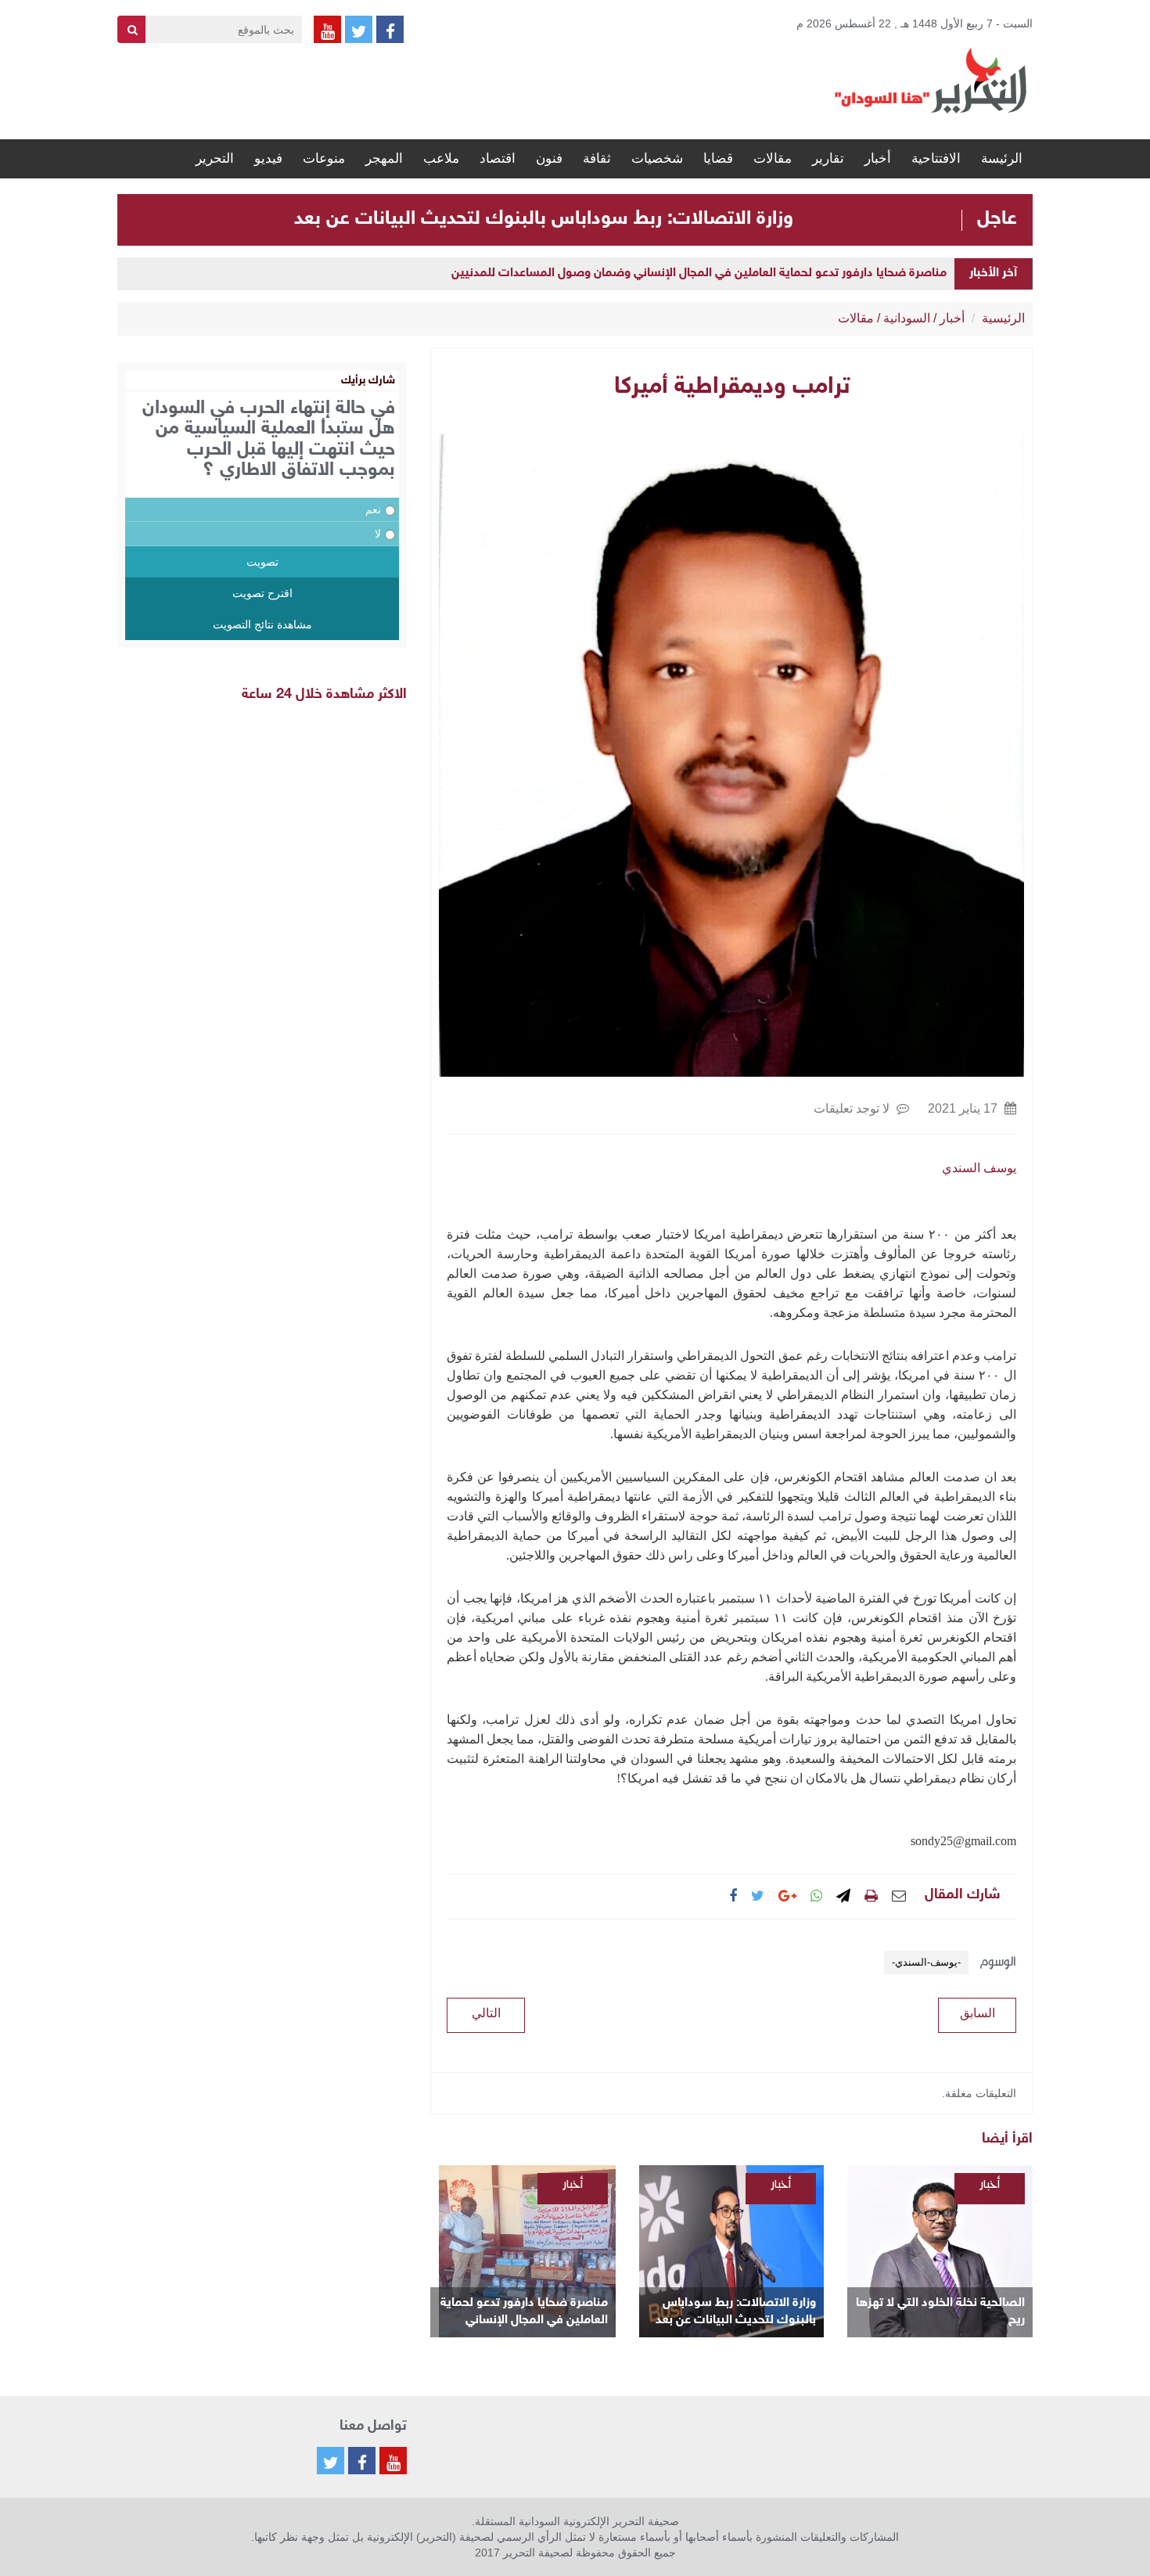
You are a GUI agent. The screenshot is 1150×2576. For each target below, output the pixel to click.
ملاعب (441, 158)
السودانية (907, 318)
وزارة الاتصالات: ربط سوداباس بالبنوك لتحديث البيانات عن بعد (544, 219)
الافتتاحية (936, 158)
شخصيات (657, 158)
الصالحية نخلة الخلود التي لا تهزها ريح (940, 2312)
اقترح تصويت (262, 593)
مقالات (773, 158)
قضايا (718, 158)
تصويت (262, 562)
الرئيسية (1003, 318)
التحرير (215, 158)
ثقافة (597, 158)
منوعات (324, 158)
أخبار (878, 158)
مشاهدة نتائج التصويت (262, 624)
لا (378, 534)
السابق (977, 2013)
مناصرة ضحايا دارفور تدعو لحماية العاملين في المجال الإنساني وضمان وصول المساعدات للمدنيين (699, 273)
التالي (486, 2013)
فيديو (268, 158)
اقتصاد (498, 158)
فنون (549, 158)
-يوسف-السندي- (926, 1962)
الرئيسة (1002, 158)
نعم (373, 509)
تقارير (828, 158)
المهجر (384, 158)
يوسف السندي (979, 1168)
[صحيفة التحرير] (931, 80)
